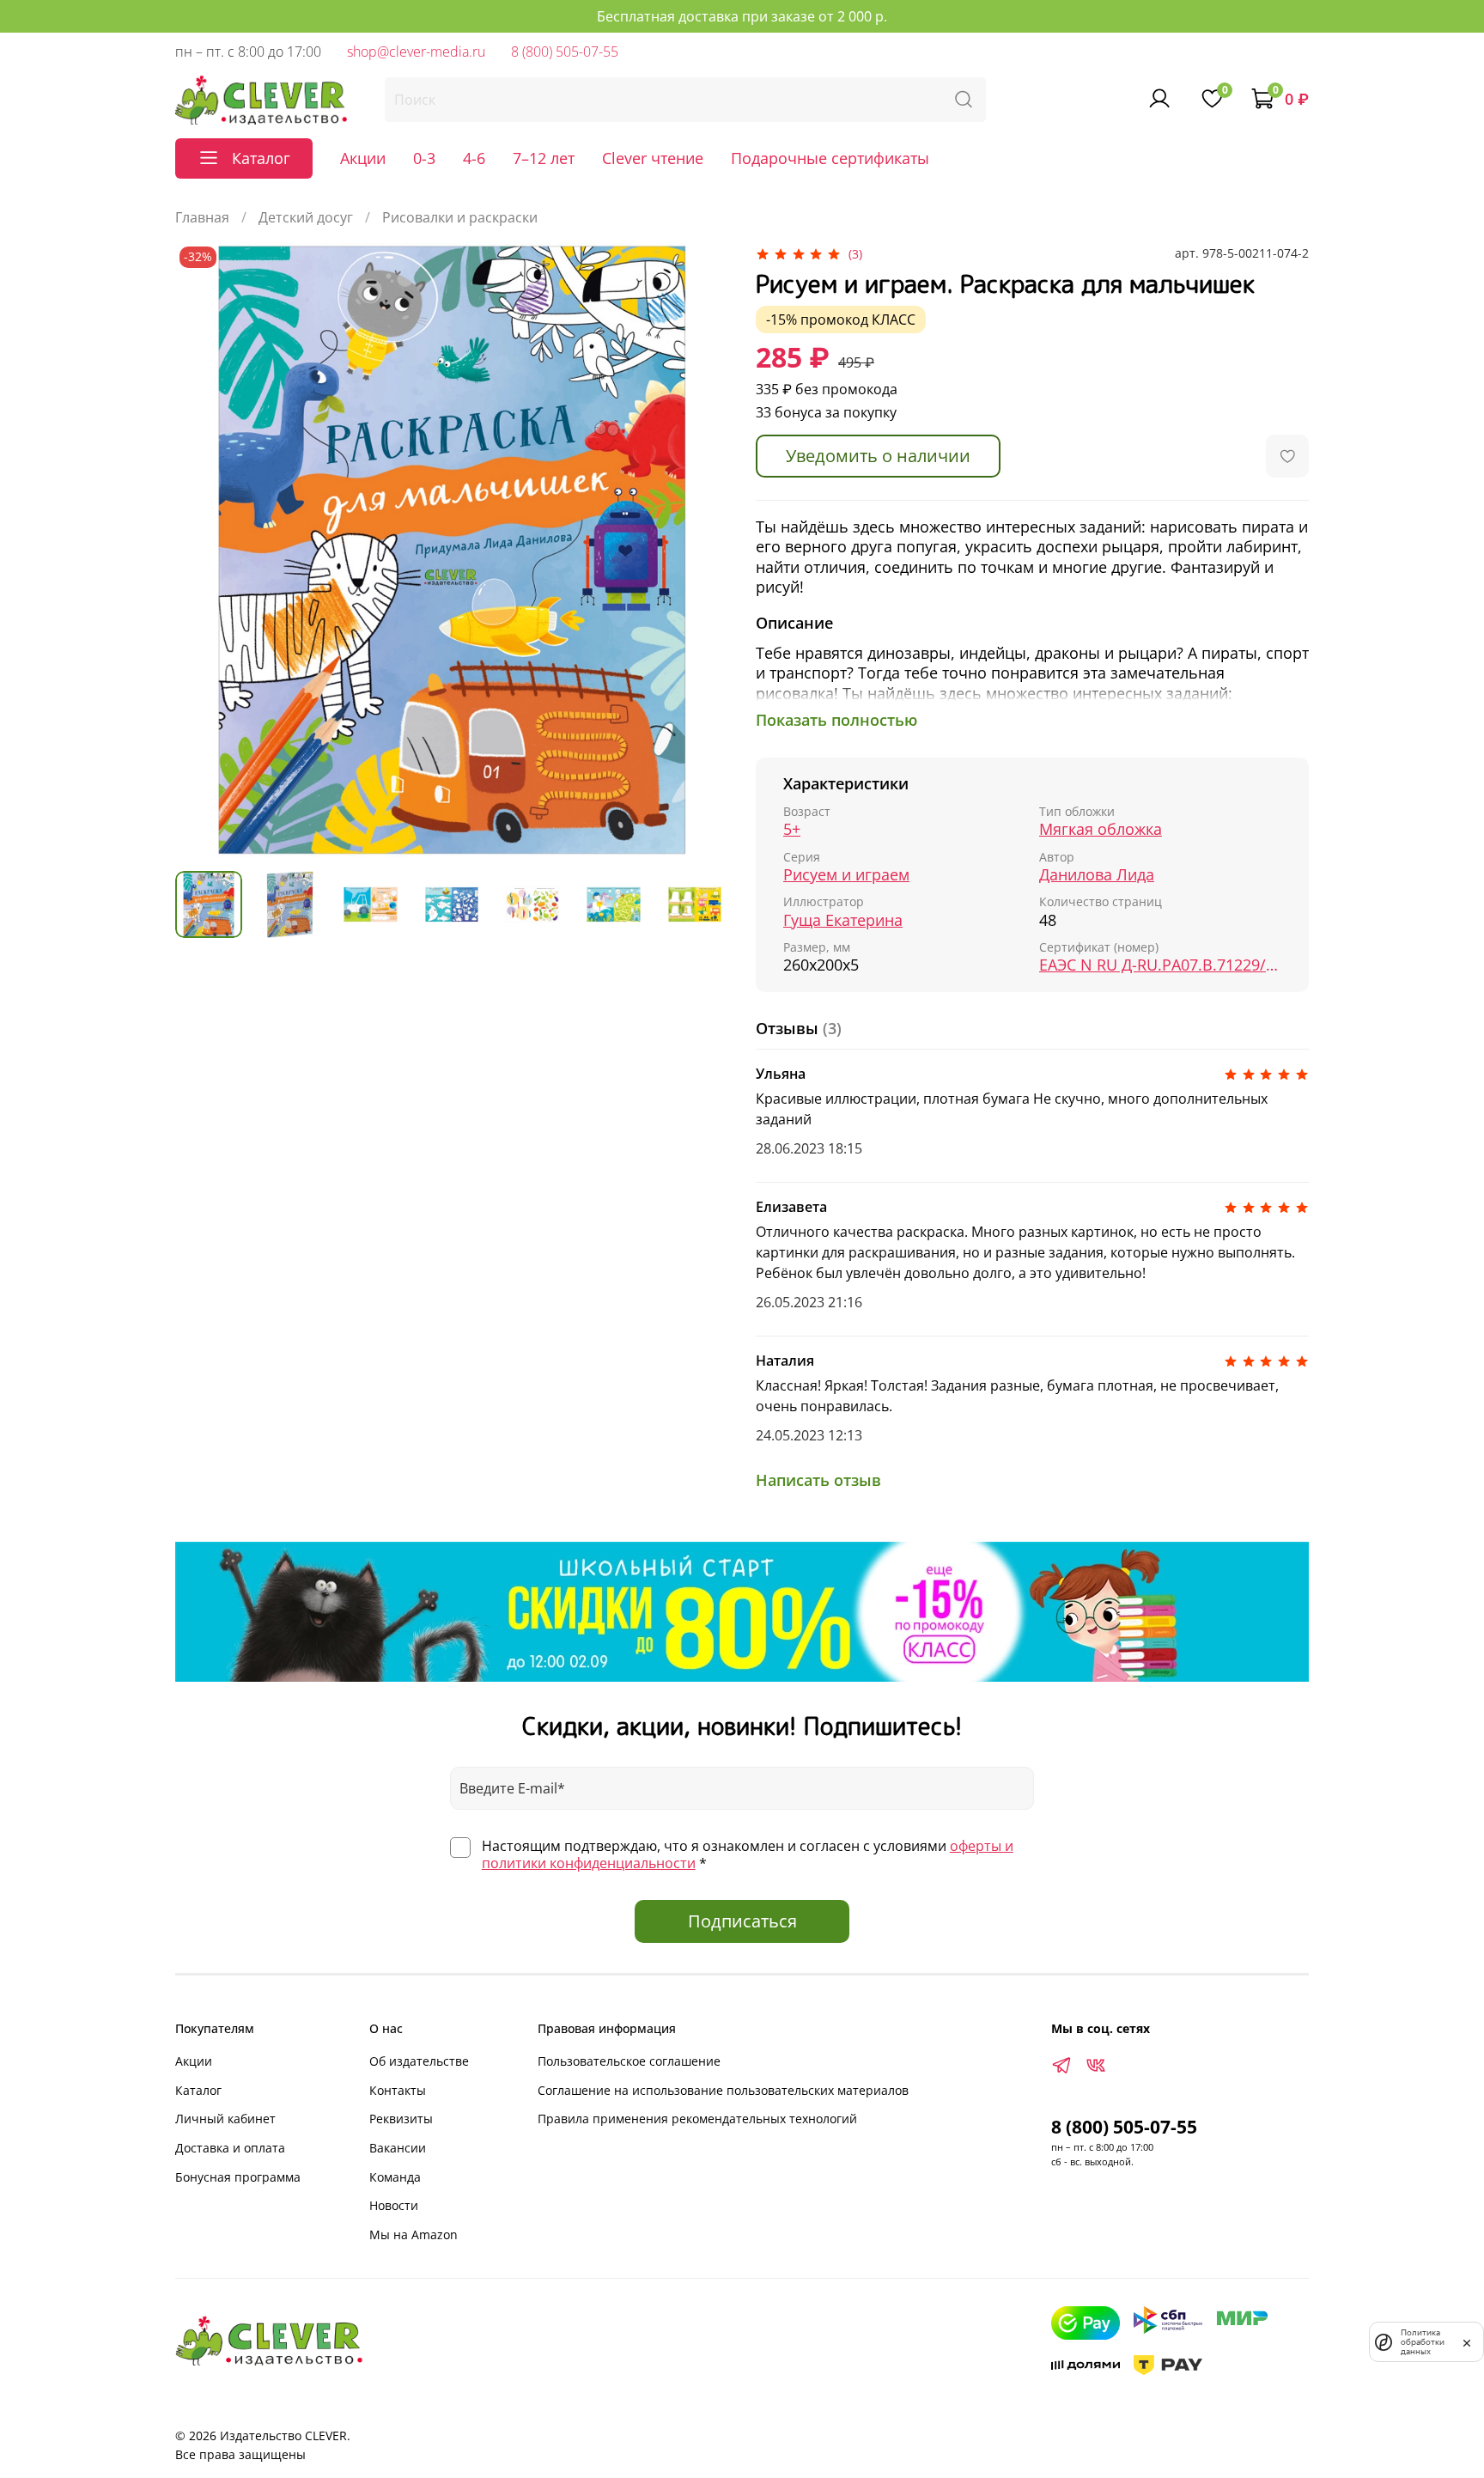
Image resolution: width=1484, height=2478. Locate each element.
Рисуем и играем (846, 875)
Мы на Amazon (414, 2234)
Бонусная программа (238, 2177)
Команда (395, 2177)
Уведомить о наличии (878, 456)
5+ (792, 829)
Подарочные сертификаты (830, 158)
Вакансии (398, 2148)
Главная (202, 217)
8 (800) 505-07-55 (565, 52)
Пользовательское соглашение (629, 2061)
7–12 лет (544, 158)
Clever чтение (653, 158)
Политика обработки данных (1423, 2342)
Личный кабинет (225, 2119)
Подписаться (742, 1921)
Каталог (198, 2090)
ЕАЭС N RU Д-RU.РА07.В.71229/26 (1160, 965)
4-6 (474, 158)
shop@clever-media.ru (416, 52)
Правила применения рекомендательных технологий (697, 2119)
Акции (363, 158)
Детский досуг (306, 217)
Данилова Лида (1097, 875)
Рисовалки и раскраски (460, 217)
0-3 (424, 158)
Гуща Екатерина (843, 920)
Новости (394, 2205)
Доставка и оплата (230, 2148)
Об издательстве (419, 2061)
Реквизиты (401, 2119)
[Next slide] (701, 550)
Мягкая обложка (1101, 829)
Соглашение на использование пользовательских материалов (723, 2090)
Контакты (398, 2090)
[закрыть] (1467, 2341)
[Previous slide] (203, 550)
